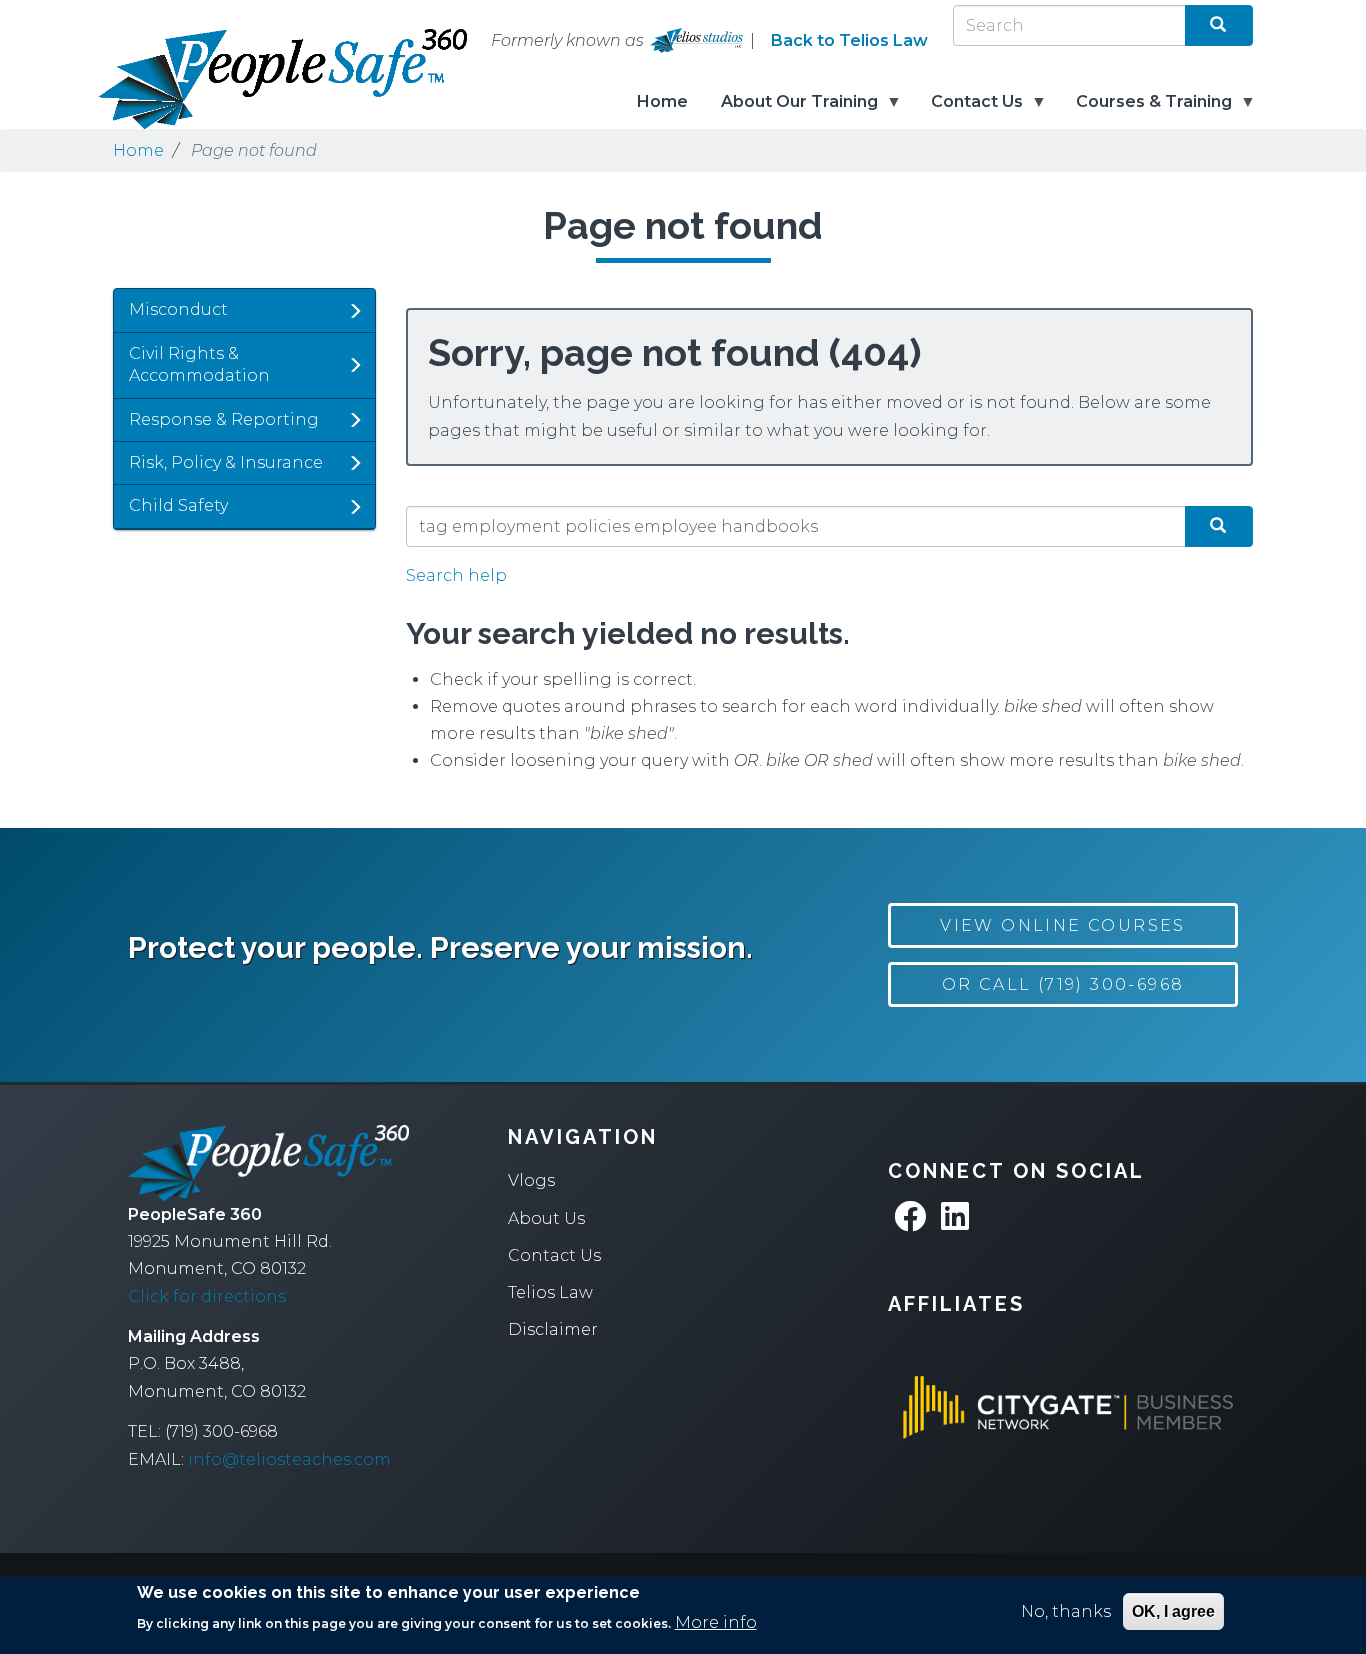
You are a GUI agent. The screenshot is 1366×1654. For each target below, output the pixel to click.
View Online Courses (1063, 925)
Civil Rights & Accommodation (199, 364)
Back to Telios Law (849, 40)
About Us (546, 1218)
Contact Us (968, 110)
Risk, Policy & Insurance (226, 462)
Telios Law (550, 1292)
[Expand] (355, 311)
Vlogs (531, 1180)
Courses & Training (1145, 110)
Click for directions (207, 1296)
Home (662, 101)
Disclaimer (553, 1329)
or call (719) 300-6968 (1063, 984)
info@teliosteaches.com (289, 1459)
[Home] (213, 79)
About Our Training (791, 110)
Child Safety (178, 505)
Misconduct (178, 309)
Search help (456, 575)
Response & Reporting (224, 419)
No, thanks (1066, 1611)
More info (716, 1622)
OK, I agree (1173, 1611)
